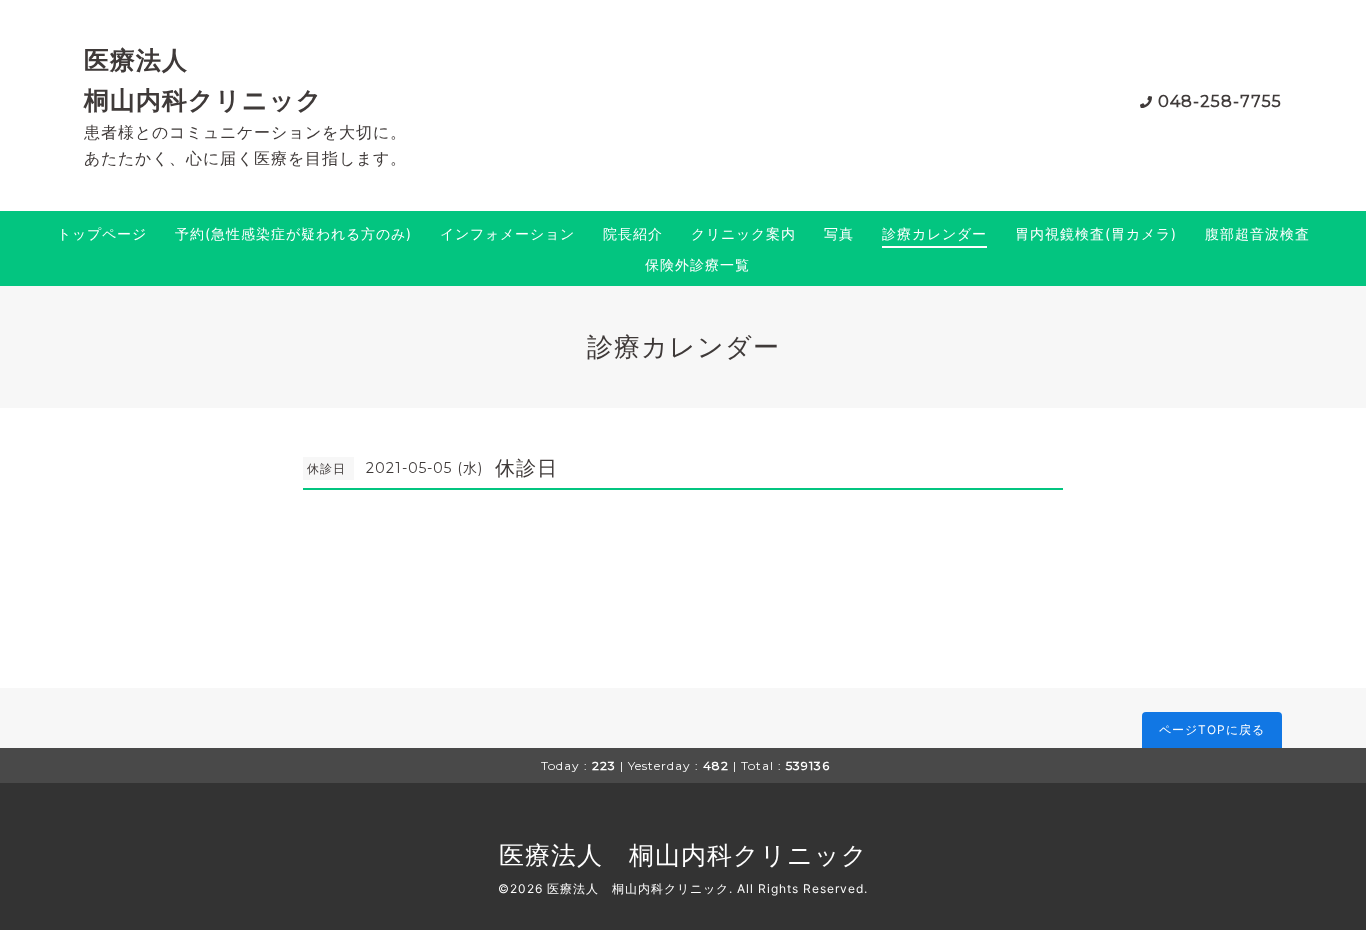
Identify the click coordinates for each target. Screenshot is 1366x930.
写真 (839, 233)
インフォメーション (507, 233)
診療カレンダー (934, 233)
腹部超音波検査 (1257, 233)
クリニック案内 (743, 233)
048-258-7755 (1220, 101)
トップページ (102, 233)
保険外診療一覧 (697, 264)
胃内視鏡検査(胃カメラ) (1096, 233)
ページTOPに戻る (1212, 729)
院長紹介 (633, 233)
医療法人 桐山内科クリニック (683, 855)
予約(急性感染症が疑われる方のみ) (293, 233)
